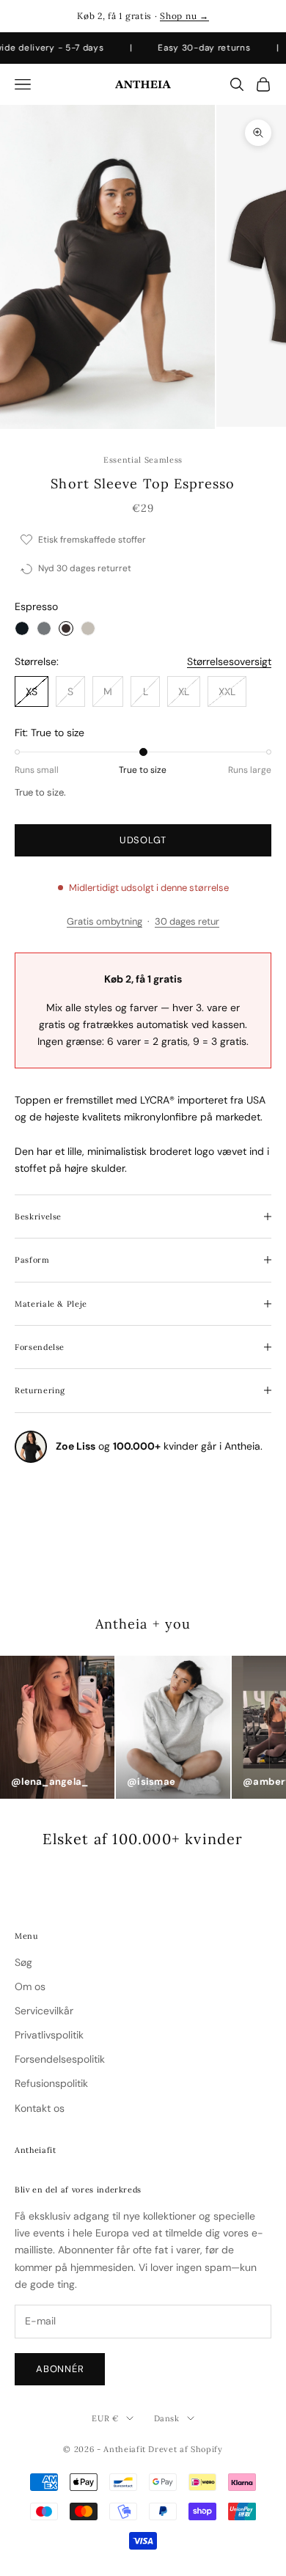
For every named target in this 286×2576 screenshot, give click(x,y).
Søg (23, 1962)
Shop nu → (184, 16)
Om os (30, 1986)
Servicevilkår (44, 2011)
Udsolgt (143, 840)
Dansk (167, 2418)
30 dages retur (187, 921)
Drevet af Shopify (185, 2449)
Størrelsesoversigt (229, 661)
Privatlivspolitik (49, 2035)
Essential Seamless (143, 460)
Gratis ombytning (104, 921)
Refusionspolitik (51, 2083)
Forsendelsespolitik (60, 2059)
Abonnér (60, 2369)
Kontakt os (40, 2108)
